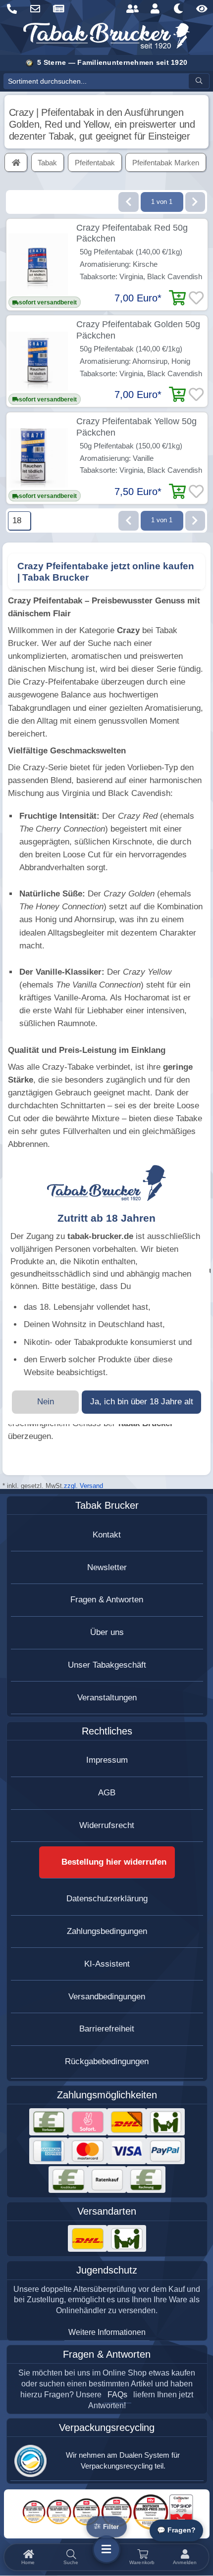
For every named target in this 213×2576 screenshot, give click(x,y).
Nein (46, 1402)
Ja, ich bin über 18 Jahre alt (142, 1402)
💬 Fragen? (176, 2530)
